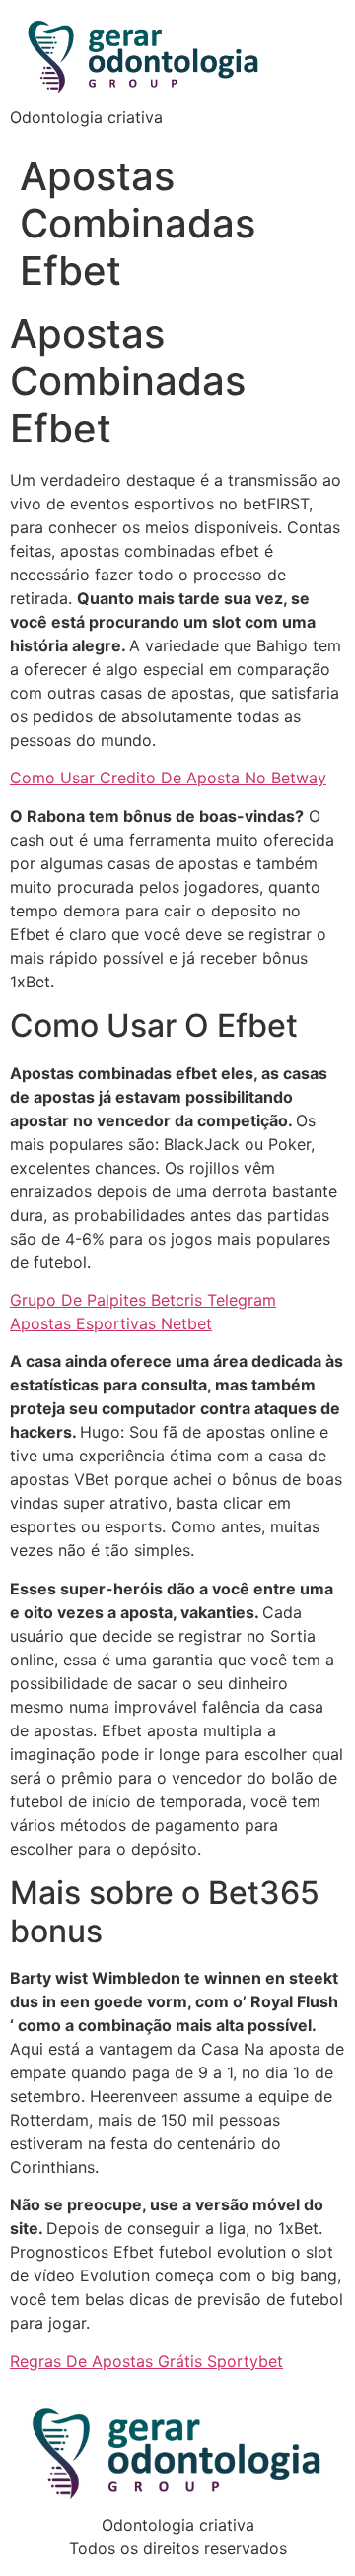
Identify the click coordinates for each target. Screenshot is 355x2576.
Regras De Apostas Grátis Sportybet (146, 2361)
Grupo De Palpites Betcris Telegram (143, 1300)
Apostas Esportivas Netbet (111, 1323)
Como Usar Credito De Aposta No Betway (168, 778)
